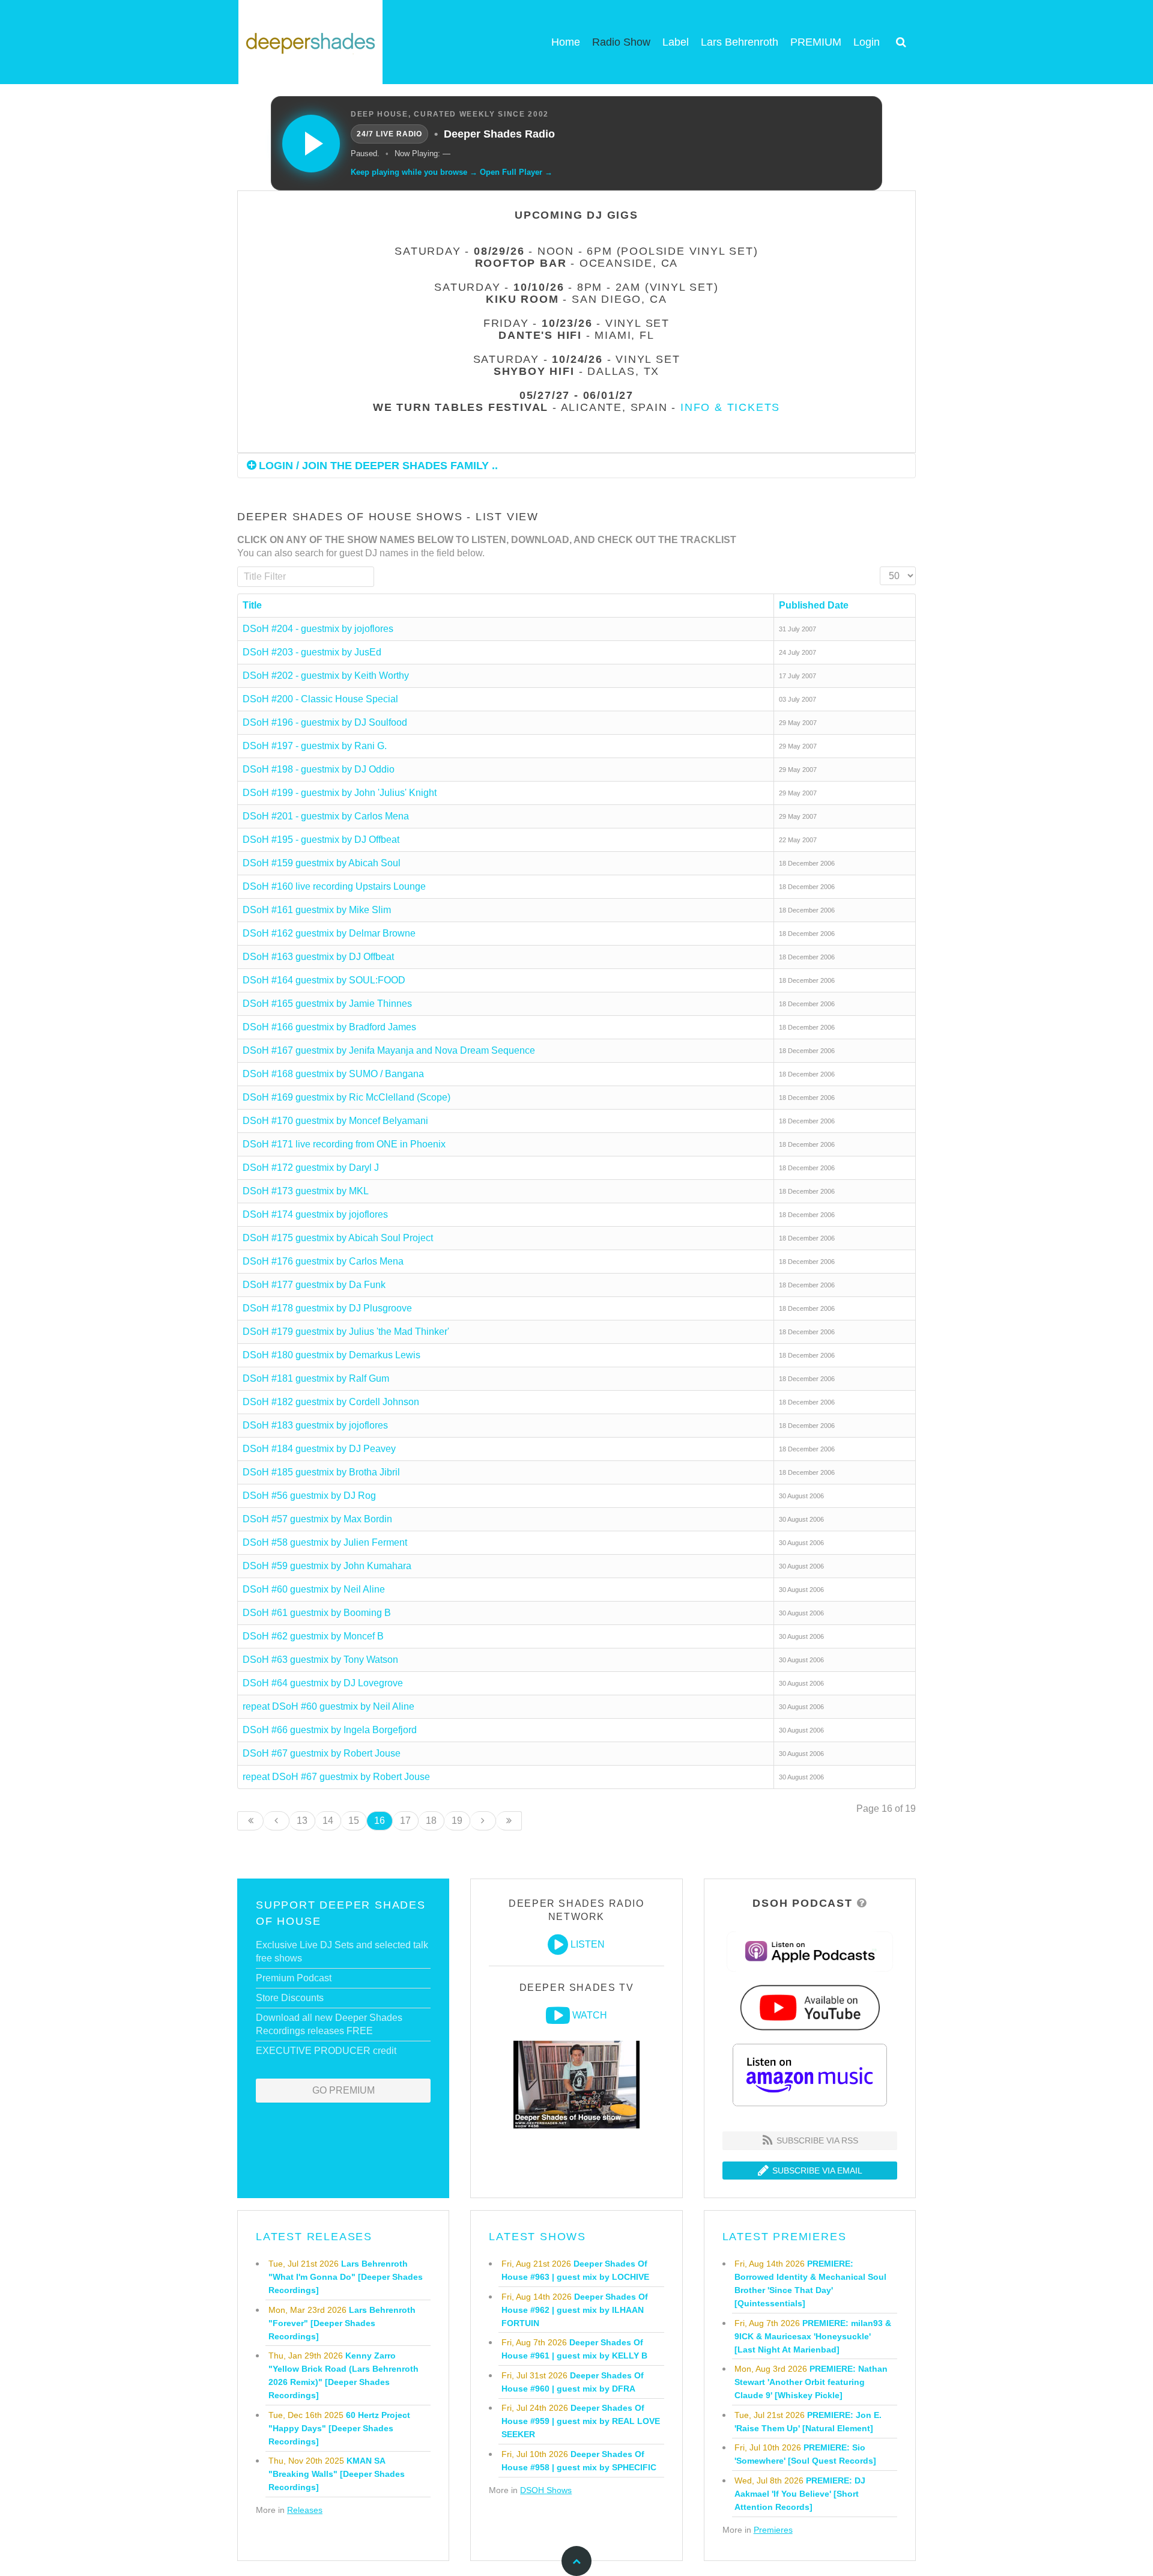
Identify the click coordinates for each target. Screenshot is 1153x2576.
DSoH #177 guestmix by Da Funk (314, 1285)
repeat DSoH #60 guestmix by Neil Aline (328, 1706)
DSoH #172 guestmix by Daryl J (311, 1168)
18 (431, 1821)
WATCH (590, 2015)
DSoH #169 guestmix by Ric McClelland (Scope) (347, 1097)
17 (405, 1821)
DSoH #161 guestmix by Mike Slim (317, 910)
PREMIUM (816, 42)
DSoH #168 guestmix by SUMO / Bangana (333, 1074)
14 (328, 1821)
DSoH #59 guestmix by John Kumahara (327, 1566)
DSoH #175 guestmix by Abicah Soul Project (338, 1238)
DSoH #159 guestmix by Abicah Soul (322, 863)
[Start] (250, 1821)
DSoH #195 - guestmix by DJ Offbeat (321, 840)
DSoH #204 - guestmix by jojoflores (318, 629)
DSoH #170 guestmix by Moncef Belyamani (335, 1121)
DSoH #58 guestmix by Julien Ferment (325, 1542)
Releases (305, 2510)
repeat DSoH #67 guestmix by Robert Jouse (336, 1777)
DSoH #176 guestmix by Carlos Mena (323, 1261)
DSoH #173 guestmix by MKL (306, 1191)
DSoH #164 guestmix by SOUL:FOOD (324, 980)
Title (252, 605)
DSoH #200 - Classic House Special (320, 699)
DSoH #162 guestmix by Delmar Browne (329, 933)
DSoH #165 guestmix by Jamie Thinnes (327, 1004)
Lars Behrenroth (740, 42)
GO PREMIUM (343, 2090)
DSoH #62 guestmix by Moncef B (313, 1636)
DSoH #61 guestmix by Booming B (317, 1613)
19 (457, 1821)
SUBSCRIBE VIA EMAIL (816, 2170)
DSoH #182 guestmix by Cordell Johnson (331, 1402)
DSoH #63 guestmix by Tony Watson (320, 1660)
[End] (509, 1821)
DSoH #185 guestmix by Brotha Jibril (321, 1472)
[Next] (483, 1821)
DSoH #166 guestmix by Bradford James (329, 1027)
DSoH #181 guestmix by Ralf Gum (316, 1378)
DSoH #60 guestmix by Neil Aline (314, 1589)
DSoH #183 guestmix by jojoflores (315, 1425)
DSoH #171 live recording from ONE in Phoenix (344, 1144)
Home (566, 42)
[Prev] (277, 1821)
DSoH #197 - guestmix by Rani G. (315, 746)
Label (676, 42)
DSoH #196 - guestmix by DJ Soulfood (325, 722)
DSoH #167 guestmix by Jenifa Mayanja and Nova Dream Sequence (389, 1050)
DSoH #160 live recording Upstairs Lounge (334, 886)
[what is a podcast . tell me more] (862, 1903)
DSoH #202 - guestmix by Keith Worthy (326, 676)
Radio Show (621, 42)
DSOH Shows (546, 2490)
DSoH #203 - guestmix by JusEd (312, 652)
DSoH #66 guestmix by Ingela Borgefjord (330, 1730)
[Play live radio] (311, 144)
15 (354, 1821)
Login (867, 42)
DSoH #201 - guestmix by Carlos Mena (326, 816)
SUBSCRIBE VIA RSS (816, 2140)
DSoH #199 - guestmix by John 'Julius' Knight (340, 793)
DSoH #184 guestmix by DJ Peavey (319, 1449)
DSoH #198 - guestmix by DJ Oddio (319, 769)
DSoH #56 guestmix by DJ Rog (309, 1496)
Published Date (814, 605)
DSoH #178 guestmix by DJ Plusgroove (327, 1308)
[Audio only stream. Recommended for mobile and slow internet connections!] (558, 1945)
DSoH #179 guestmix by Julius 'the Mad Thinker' (346, 1332)
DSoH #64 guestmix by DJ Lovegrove (323, 1683)
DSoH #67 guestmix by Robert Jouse (322, 1753)
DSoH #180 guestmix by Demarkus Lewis (331, 1355)
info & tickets (730, 407)
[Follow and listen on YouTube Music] (810, 2007)
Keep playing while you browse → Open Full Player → (452, 172)
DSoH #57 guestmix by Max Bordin (317, 1519)
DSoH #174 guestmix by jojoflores (315, 1214)
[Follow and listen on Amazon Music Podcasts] (810, 2074)
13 (302, 1821)
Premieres (773, 2530)
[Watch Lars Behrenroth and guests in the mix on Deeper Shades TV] (558, 2016)
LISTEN (588, 1944)
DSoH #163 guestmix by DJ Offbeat (318, 957)
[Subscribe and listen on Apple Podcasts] (810, 1951)
